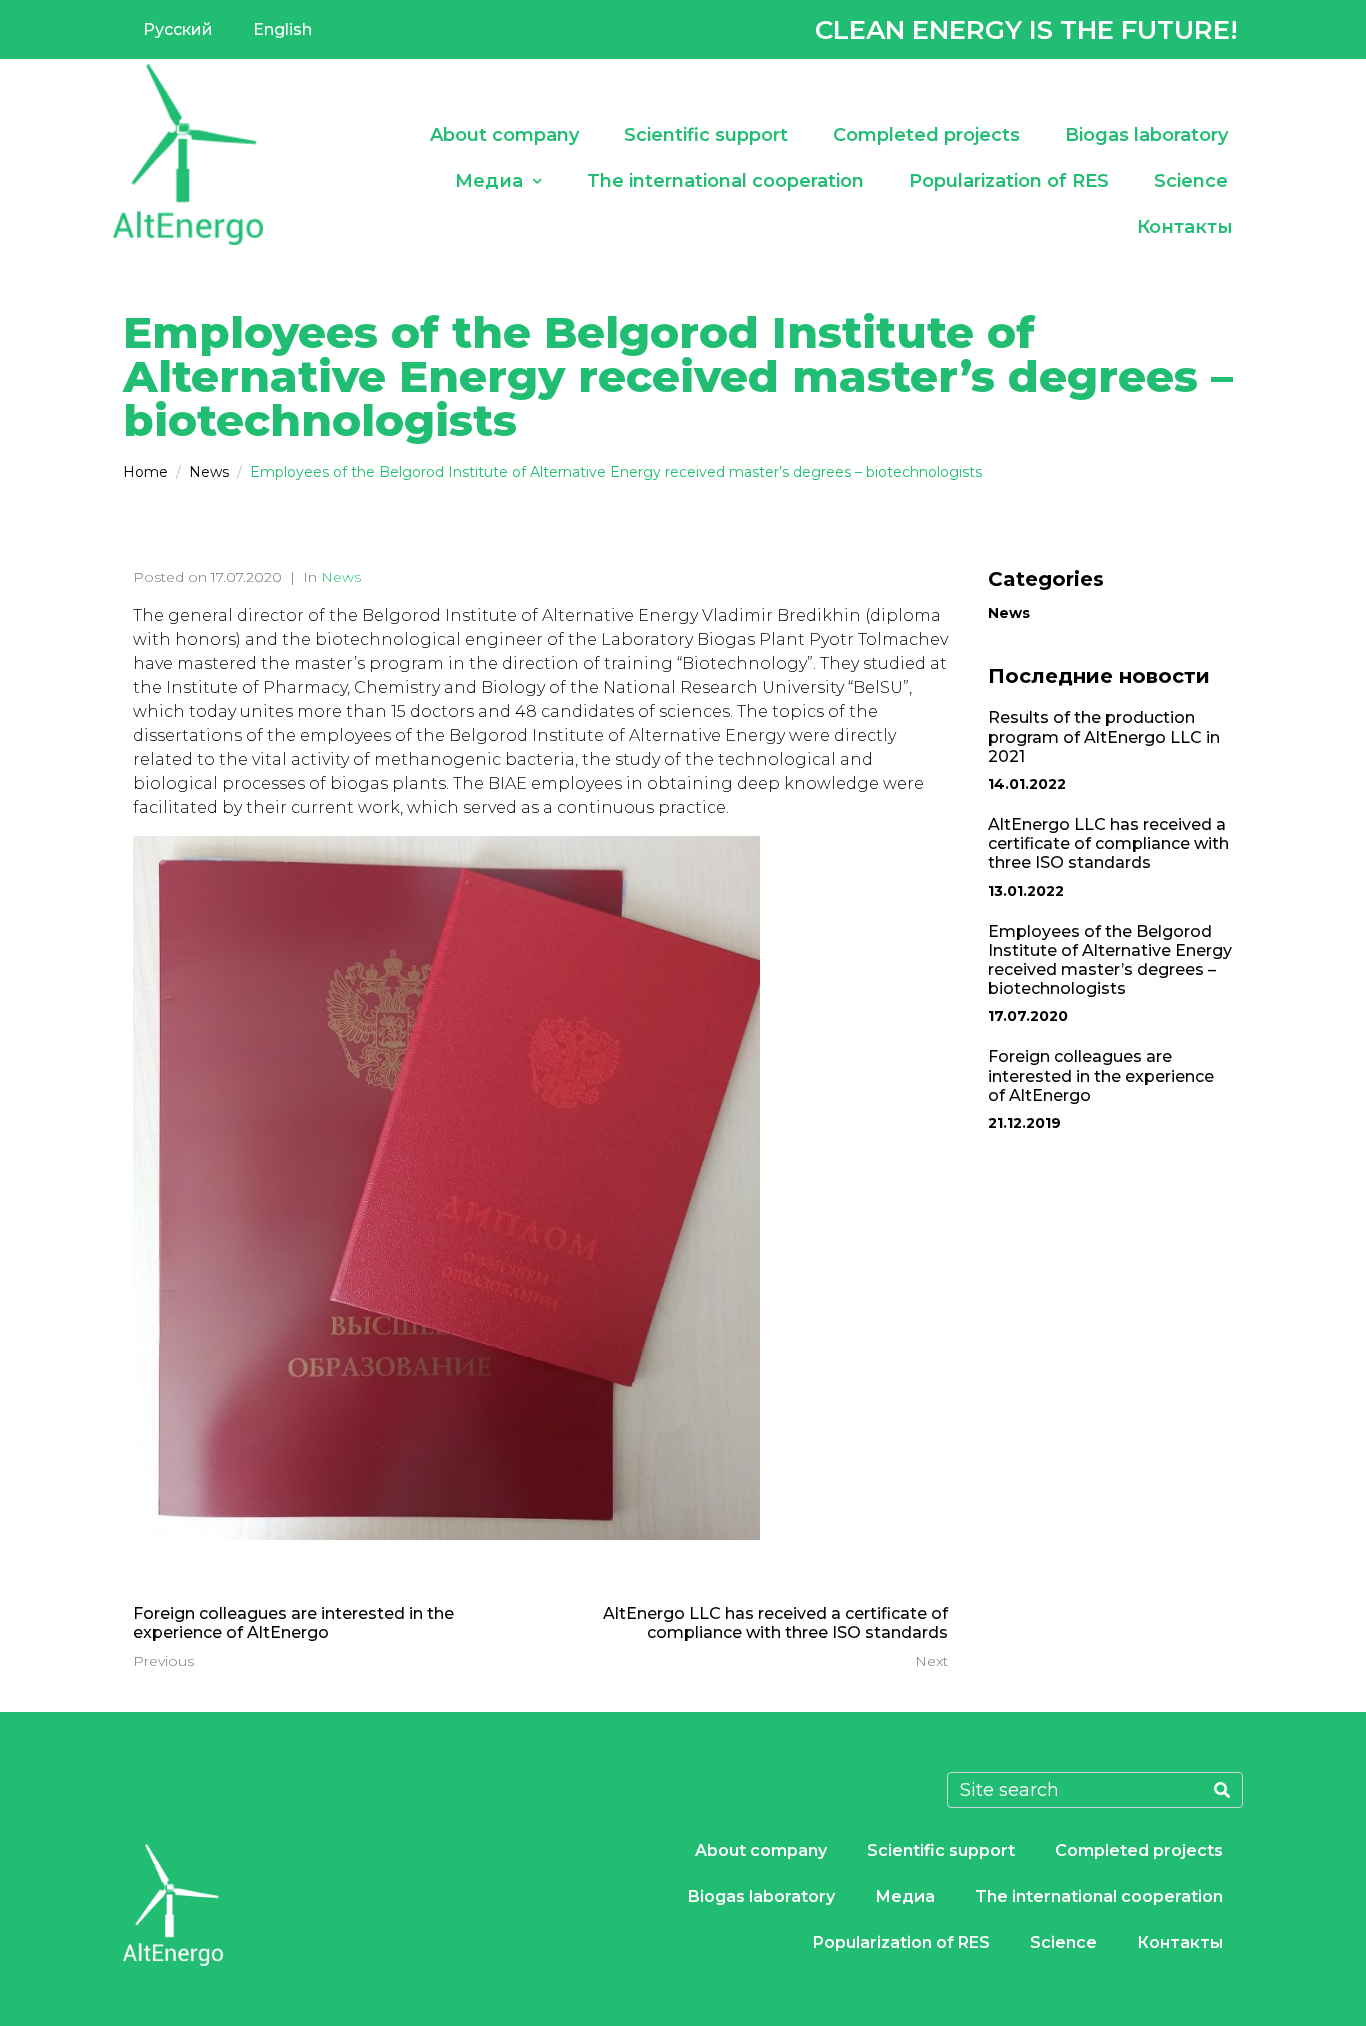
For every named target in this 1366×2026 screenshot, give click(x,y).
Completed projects (926, 135)
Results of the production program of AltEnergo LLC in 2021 (1104, 736)
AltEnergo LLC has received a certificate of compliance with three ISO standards (1108, 843)
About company (504, 135)
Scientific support (706, 135)
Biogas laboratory (1146, 135)
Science (1191, 181)
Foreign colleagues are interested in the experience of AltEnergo (1101, 1075)
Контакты (1185, 227)
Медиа (489, 181)
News (341, 577)
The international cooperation (725, 181)
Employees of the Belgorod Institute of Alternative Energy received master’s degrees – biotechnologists (1110, 960)
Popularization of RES (1009, 181)
